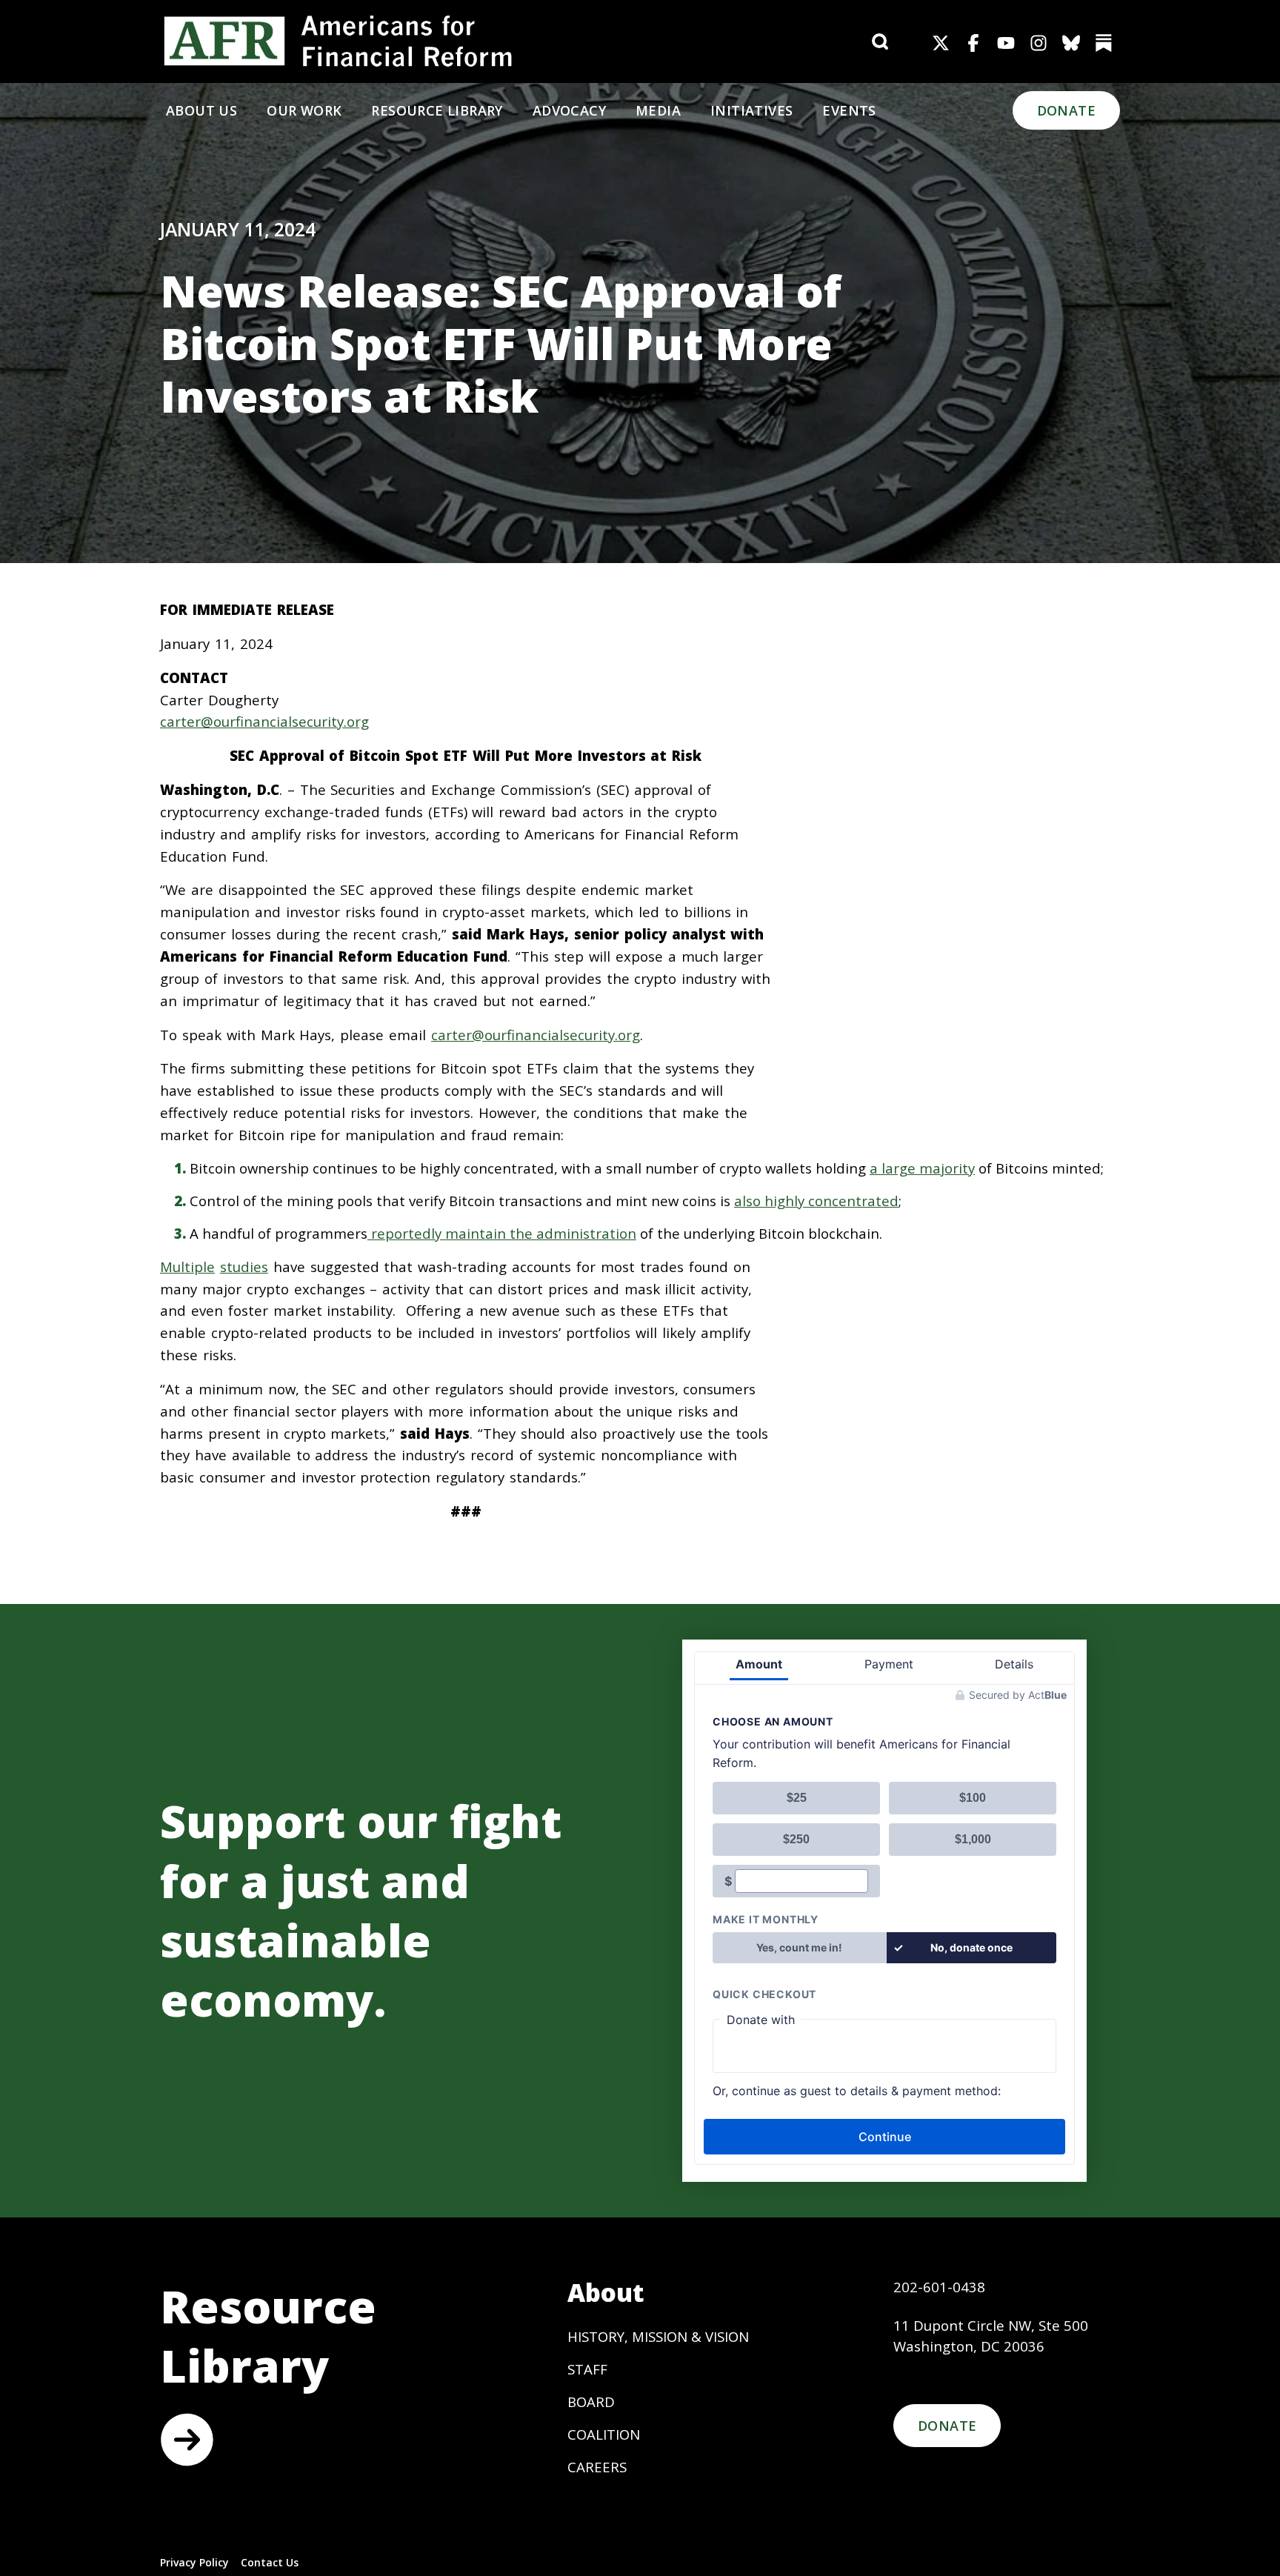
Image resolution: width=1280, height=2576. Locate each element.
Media (658, 110)
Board (591, 2402)
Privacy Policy (194, 2562)
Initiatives (751, 110)
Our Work (304, 110)
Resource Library (437, 110)
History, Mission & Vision (658, 2336)
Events (849, 110)
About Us (201, 110)
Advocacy (569, 110)
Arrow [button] (187, 2440)
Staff (587, 2369)
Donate (1066, 110)
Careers (597, 2467)
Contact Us (270, 2562)
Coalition (604, 2434)
